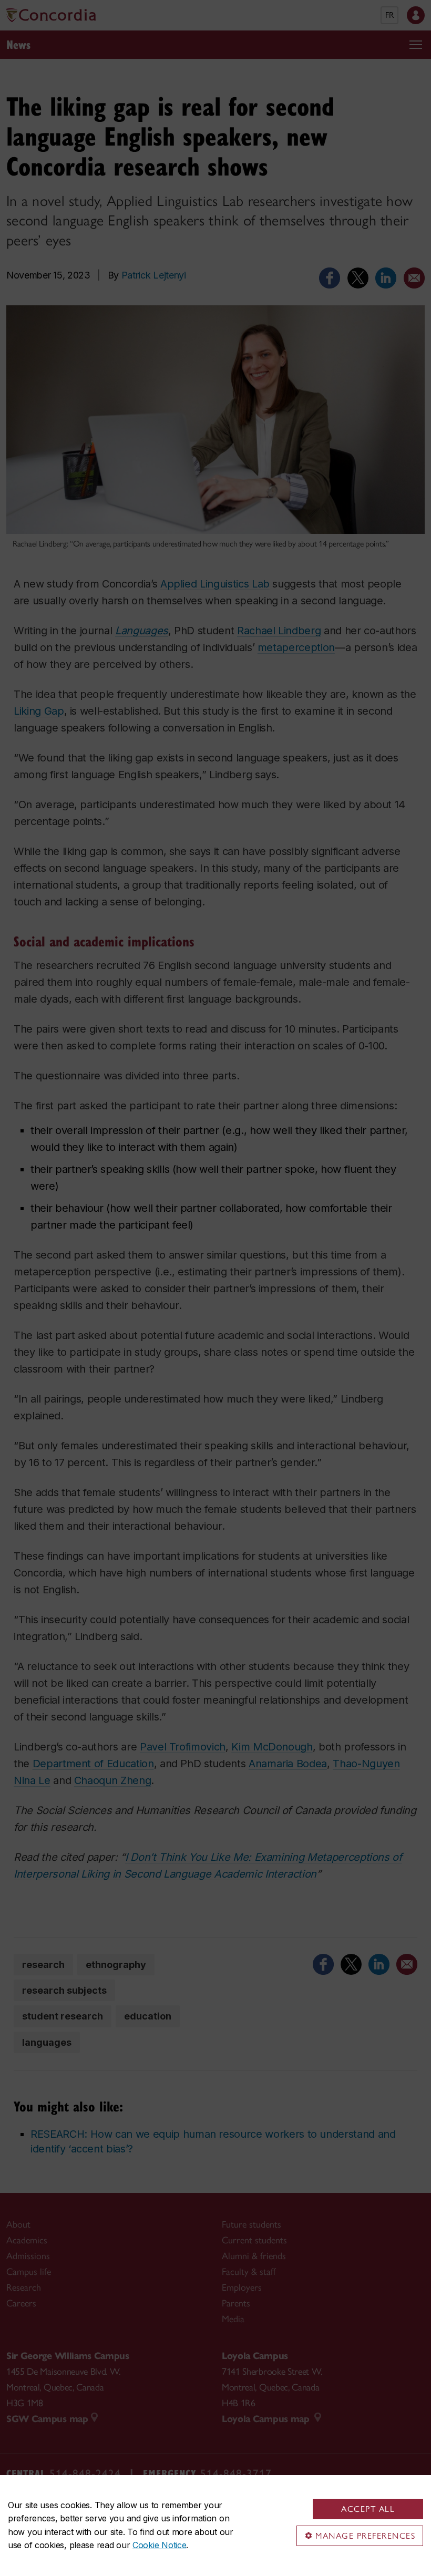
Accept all (368, 2509)
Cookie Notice (159, 2545)
